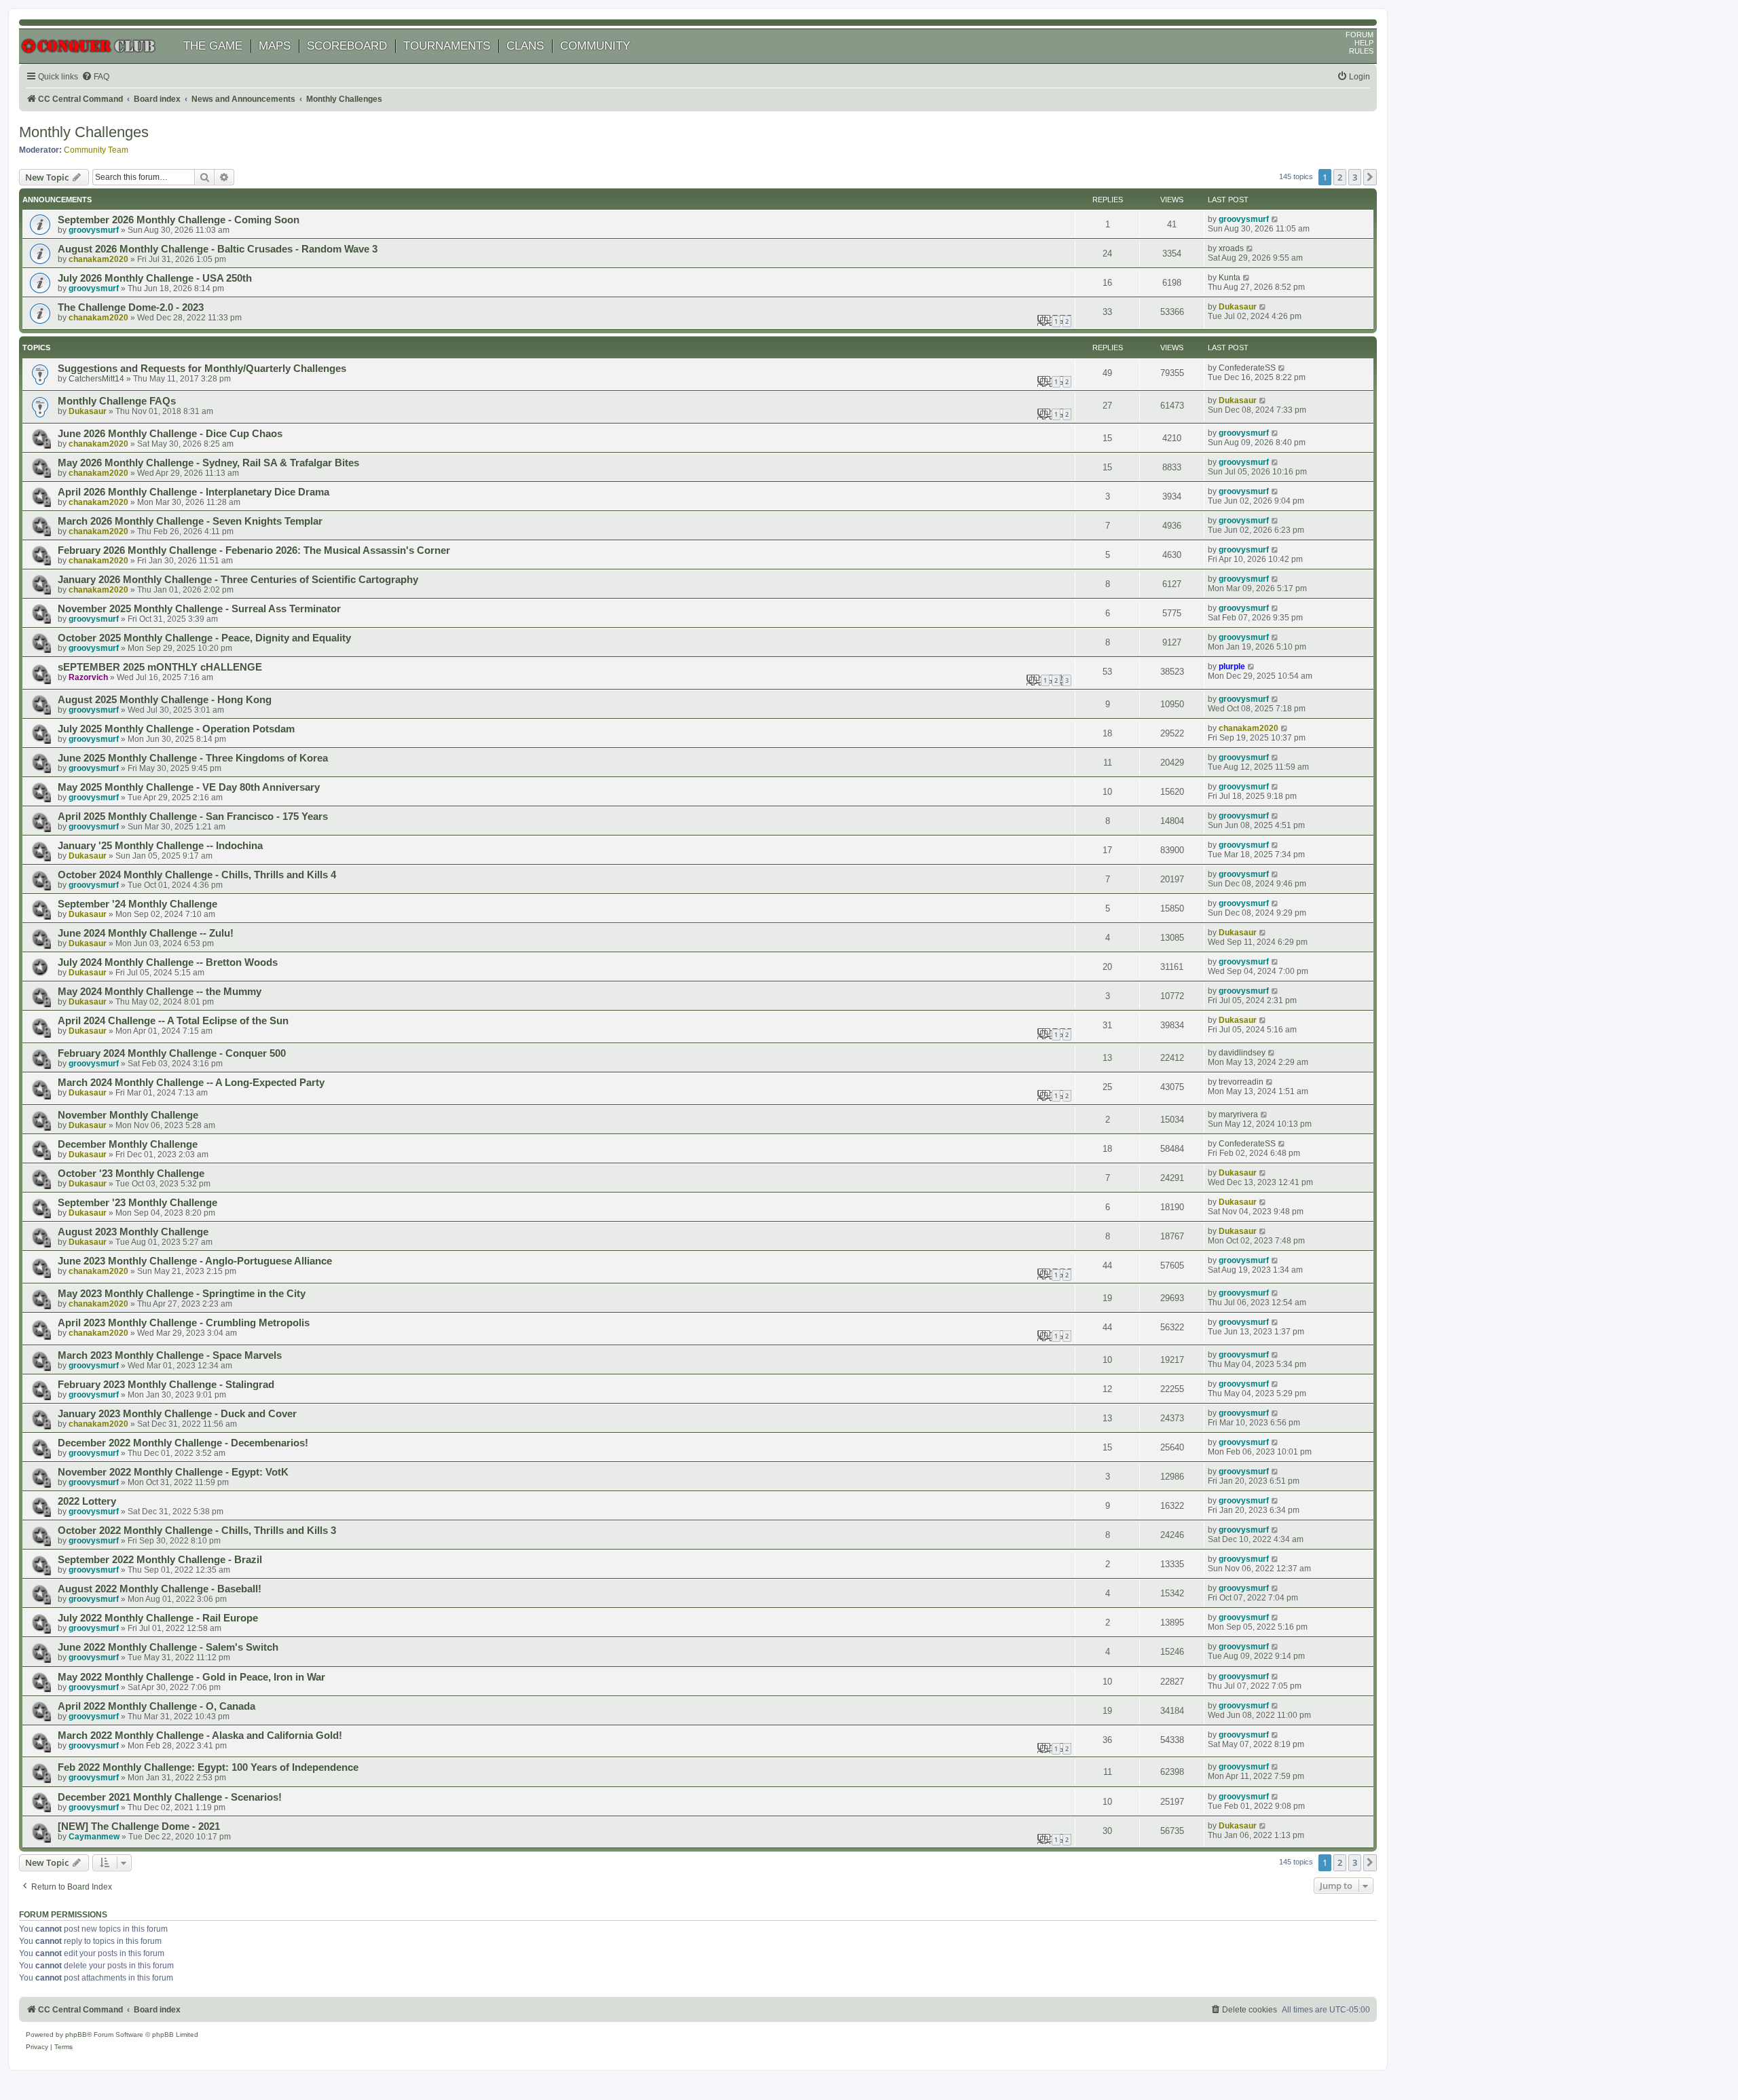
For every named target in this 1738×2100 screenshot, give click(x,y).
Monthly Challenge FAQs (117, 401)
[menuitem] (95, 77)
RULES (1361, 51)
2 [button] (1340, 177)
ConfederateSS (1247, 368)
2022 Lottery (87, 1501)
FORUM (1360, 35)
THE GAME (213, 46)
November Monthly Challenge (128, 1115)
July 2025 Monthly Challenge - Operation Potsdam (176, 729)
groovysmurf (94, 230)
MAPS (275, 46)
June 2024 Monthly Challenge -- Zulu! (146, 933)
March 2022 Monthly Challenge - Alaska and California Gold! (200, 1736)
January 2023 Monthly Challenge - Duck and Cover (177, 1414)
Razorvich (88, 677)
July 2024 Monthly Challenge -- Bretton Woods (168, 962)
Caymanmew (94, 1837)
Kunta (1229, 278)
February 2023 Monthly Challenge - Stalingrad (166, 1385)
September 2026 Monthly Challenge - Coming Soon (179, 220)
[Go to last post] (1275, 219)
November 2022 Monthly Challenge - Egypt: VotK (173, 1472)
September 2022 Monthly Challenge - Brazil (160, 1560)
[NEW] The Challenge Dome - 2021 (139, 1826)
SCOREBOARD (347, 46)
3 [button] (1355, 177)
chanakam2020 (98, 259)
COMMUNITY (595, 46)
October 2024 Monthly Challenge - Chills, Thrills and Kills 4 (197, 875)
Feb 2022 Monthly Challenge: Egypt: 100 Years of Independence (208, 1767)
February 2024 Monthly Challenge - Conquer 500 (172, 1053)
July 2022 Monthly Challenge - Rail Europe (158, 1618)
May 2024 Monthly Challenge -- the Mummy (160, 992)
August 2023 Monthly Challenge (133, 1232)
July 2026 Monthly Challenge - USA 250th (155, 278)
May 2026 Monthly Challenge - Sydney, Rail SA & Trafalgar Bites (208, 463)
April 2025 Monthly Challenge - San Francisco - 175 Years (193, 817)
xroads (1231, 248)
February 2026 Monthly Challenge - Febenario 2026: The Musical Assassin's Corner (254, 550)
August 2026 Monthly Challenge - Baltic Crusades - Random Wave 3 (218, 249)
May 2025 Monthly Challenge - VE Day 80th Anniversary (189, 787)
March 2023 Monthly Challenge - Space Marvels (170, 1355)
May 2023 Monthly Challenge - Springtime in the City (182, 1294)
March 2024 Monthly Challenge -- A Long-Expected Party (191, 1083)
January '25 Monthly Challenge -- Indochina (160, 846)
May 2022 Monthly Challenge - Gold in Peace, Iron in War (191, 1677)
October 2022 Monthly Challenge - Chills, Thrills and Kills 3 (197, 1531)
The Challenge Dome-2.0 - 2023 (131, 307)
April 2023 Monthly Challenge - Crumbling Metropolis (184, 1323)
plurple (1232, 667)
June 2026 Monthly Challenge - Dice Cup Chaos (170, 434)
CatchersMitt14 (96, 379)
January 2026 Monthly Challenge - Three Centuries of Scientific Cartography (238, 580)
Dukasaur (1238, 307)
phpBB (76, 2035)
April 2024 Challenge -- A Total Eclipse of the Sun (173, 1021)
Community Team (96, 150)
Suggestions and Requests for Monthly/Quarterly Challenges (202, 369)
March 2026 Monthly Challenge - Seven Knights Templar (190, 521)
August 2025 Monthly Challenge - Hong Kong (165, 700)
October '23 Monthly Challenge (131, 1174)
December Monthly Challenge (128, 1144)
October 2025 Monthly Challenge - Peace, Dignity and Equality (204, 638)
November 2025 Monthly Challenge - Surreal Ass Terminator (199, 609)
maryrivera (1238, 1114)
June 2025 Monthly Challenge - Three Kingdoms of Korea (193, 758)
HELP (1364, 43)
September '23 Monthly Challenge (137, 1203)
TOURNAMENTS (447, 46)
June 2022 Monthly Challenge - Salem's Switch (168, 1647)
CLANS (525, 46)
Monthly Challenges (84, 132)
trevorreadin (1241, 1082)
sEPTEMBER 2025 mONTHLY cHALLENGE (160, 667)
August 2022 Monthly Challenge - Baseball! (160, 1589)
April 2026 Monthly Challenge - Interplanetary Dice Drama (193, 492)
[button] (1370, 177)
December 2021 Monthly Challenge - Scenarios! (170, 1797)
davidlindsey (1242, 1053)
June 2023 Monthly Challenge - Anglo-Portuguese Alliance (195, 1261)
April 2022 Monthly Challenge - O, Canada (156, 1706)
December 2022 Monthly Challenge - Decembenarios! (183, 1443)
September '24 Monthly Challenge (137, 904)
